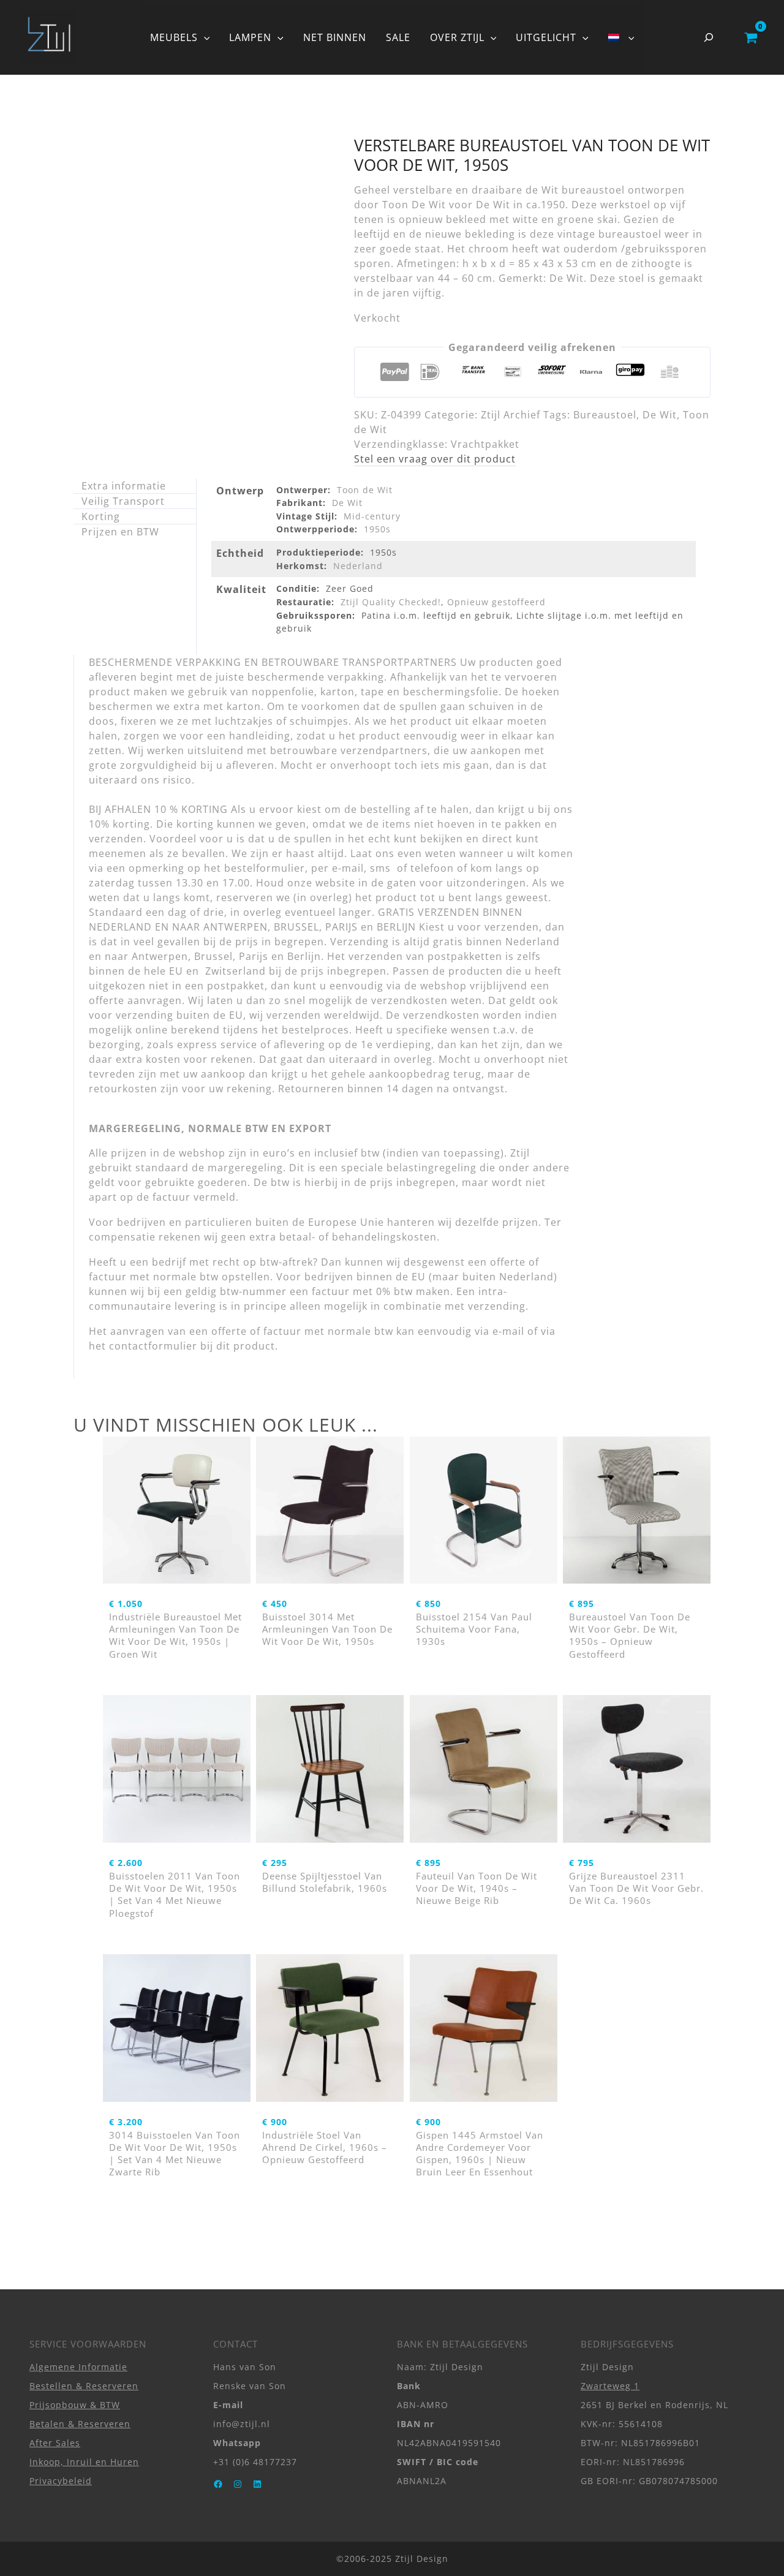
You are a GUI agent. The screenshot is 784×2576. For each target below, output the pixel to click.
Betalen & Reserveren (80, 2424)
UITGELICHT (546, 37)
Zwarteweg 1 (610, 2386)
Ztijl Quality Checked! (391, 602)
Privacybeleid (61, 2481)
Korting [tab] (101, 516)
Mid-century (372, 516)
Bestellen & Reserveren (84, 2386)
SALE (398, 37)
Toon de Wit (365, 490)
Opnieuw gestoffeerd (496, 602)
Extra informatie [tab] (124, 486)
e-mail (508, 1331)
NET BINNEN (335, 37)
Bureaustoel (605, 415)
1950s (377, 529)
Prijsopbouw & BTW (75, 2405)
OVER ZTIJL (457, 37)
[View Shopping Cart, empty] (751, 37)
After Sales (55, 2443)
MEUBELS (174, 37)
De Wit (660, 415)
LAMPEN (250, 37)
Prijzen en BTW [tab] (120, 532)
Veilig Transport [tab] (123, 501)
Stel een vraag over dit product (435, 459)
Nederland (358, 566)
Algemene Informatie (78, 2367)
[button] (204, 37)
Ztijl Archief (511, 415)
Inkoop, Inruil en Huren (84, 2462)
